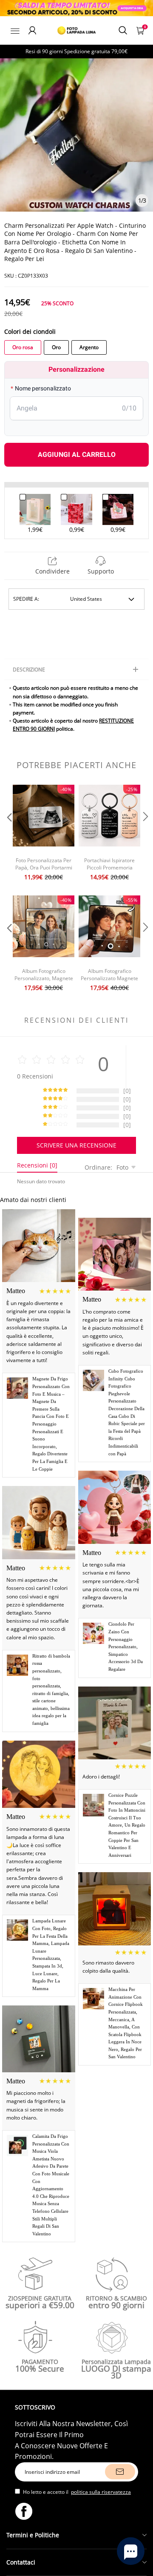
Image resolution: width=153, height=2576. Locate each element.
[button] (8, 834)
